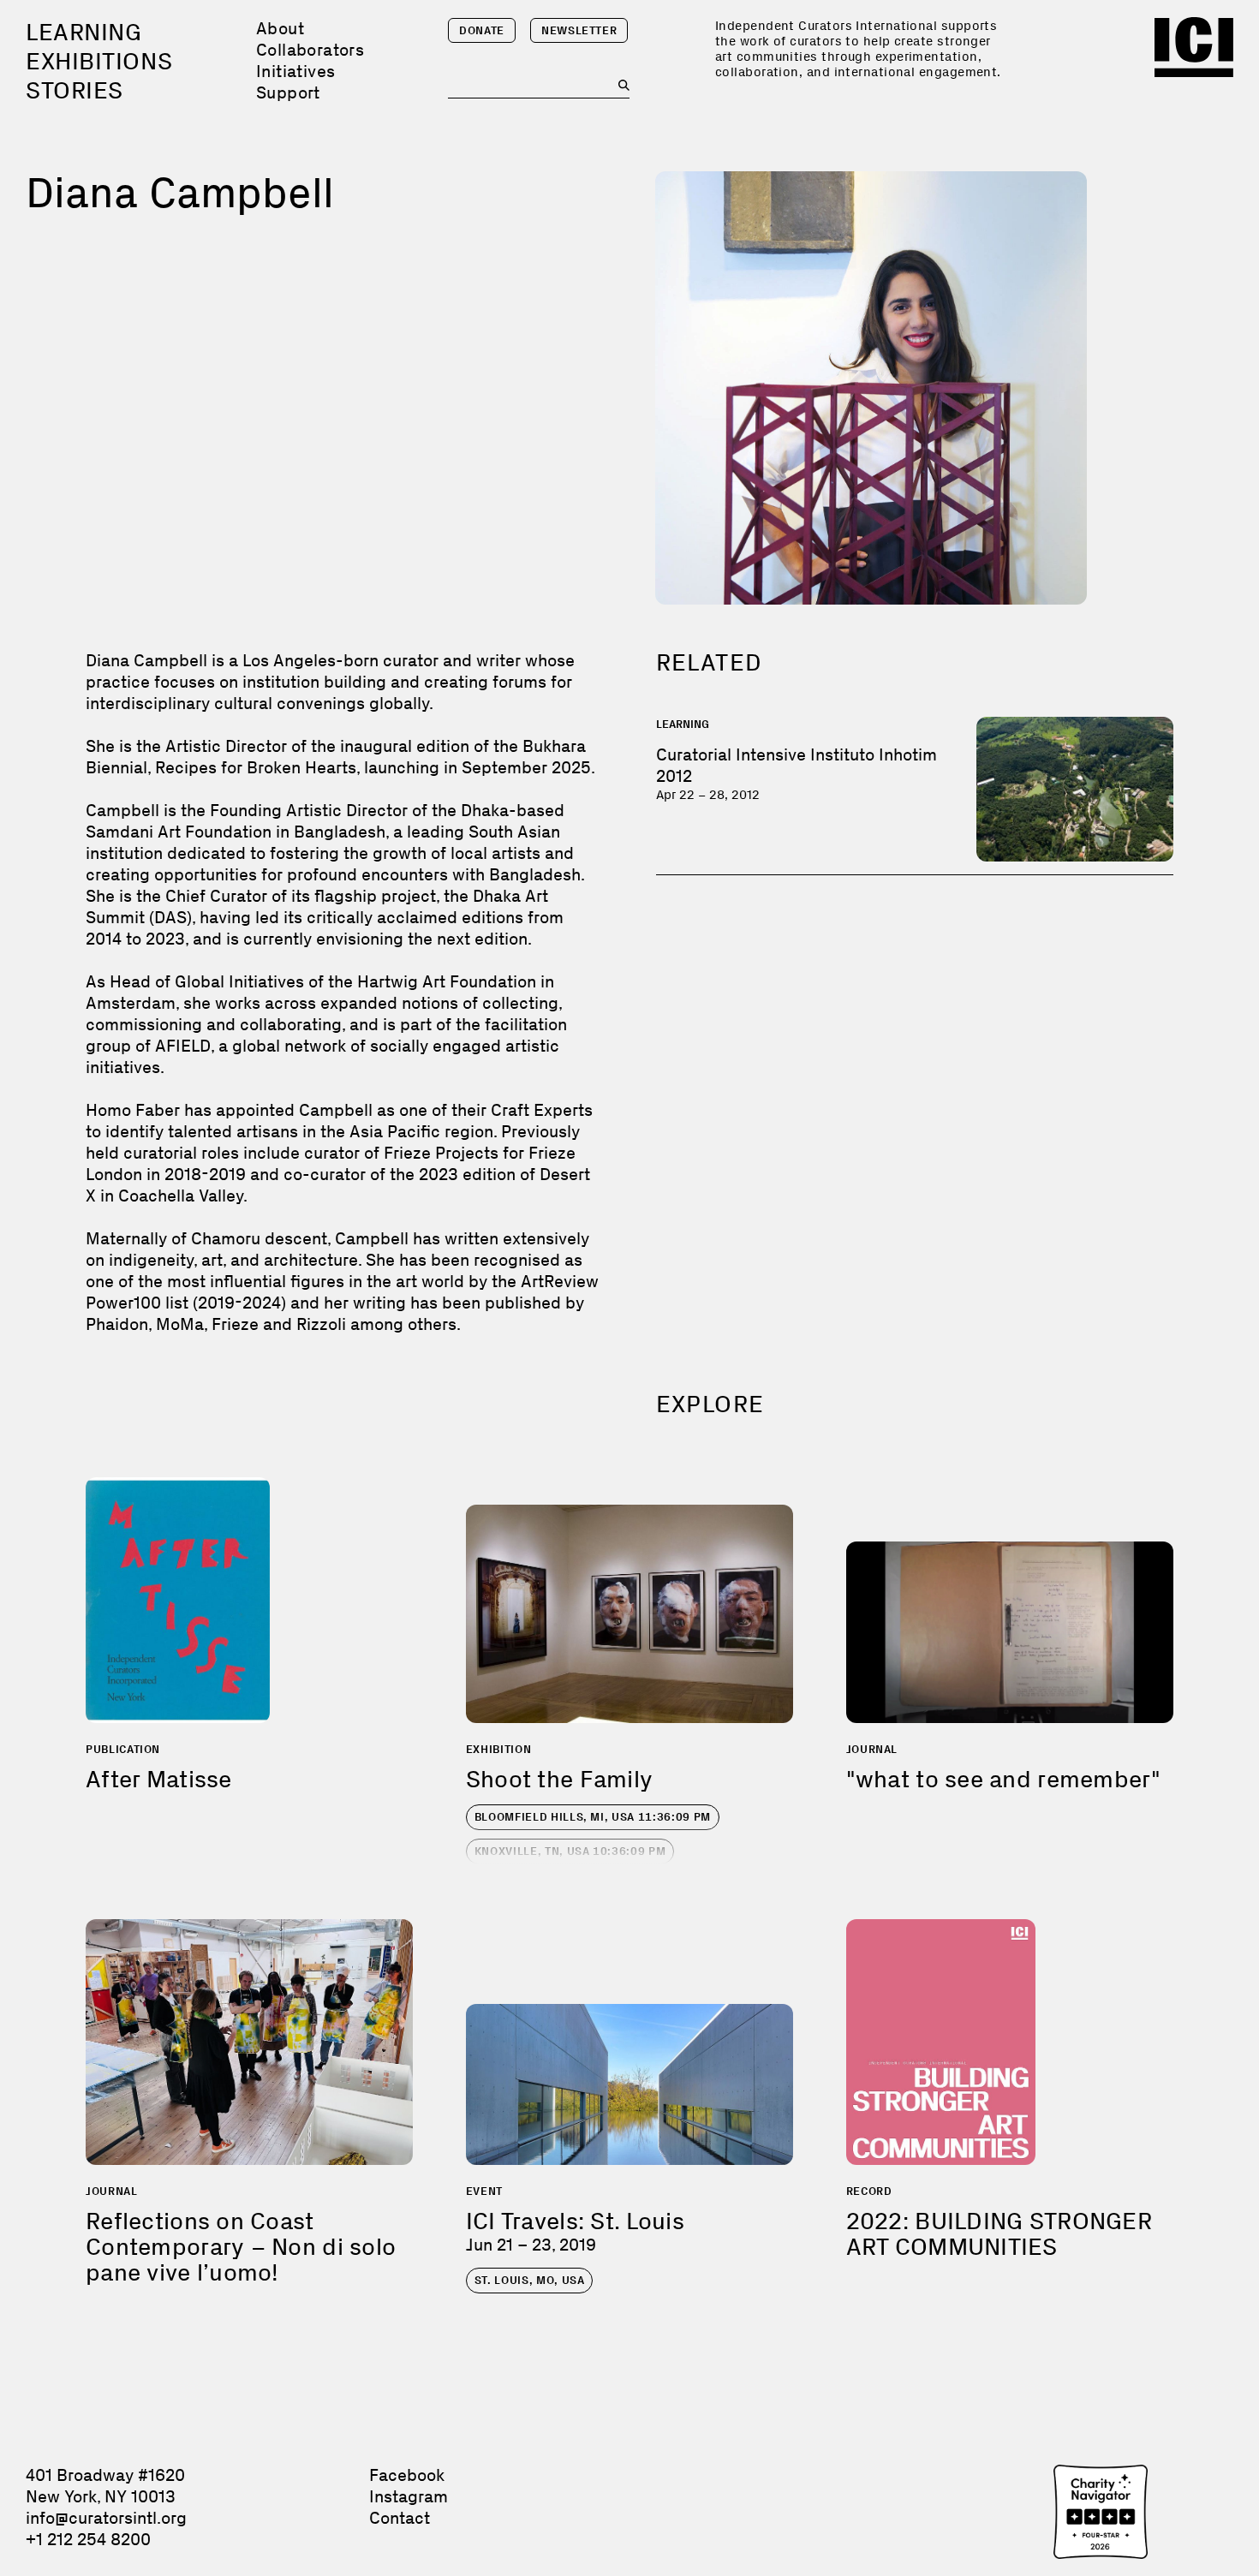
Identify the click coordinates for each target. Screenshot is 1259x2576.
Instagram (409, 2496)
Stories (75, 90)
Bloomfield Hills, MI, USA (593, 1817)
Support (288, 92)
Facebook (407, 2475)
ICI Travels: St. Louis (575, 2221)
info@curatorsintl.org (106, 2518)
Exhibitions (99, 61)
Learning (84, 32)
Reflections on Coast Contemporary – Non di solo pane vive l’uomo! (241, 2247)
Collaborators (310, 50)
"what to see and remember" (1003, 1779)
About (280, 28)
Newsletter (579, 30)
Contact (400, 2518)
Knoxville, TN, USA (570, 1851)
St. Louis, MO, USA (530, 2280)
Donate (482, 30)
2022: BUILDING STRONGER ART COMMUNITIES (999, 2234)
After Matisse (159, 1779)
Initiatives (295, 71)
